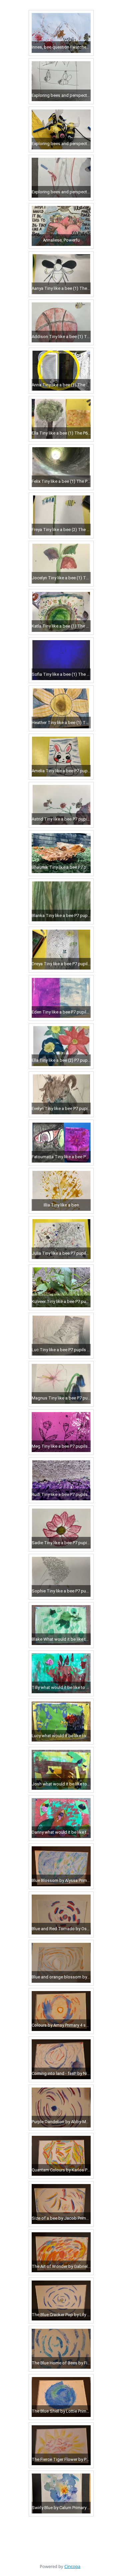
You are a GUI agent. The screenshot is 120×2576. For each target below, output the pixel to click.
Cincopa (72, 2566)
